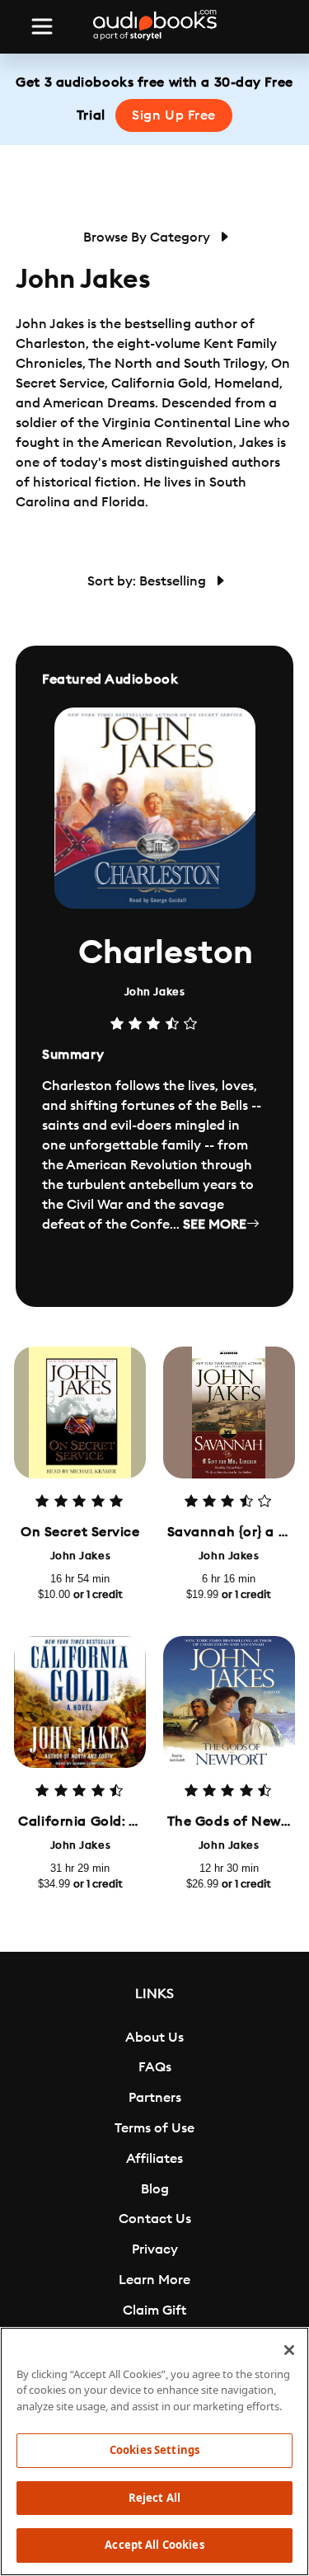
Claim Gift (154, 2310)
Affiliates (154, 2159)
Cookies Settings (154, 2450)
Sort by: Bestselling (148, 581)
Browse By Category (148, 237)
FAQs (155, 2067)
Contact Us (155, 2219)
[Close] (289, 2350)
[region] (154, 2451)
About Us (154, 2038)
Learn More (154, 2280)
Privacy (155, 2249)
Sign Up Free (174, 115)
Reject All (154, 2498)
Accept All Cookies (154, 2545)
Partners (155, 2098)
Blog (155, 2189)
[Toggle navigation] (42, 26)
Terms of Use (154, 2128)
